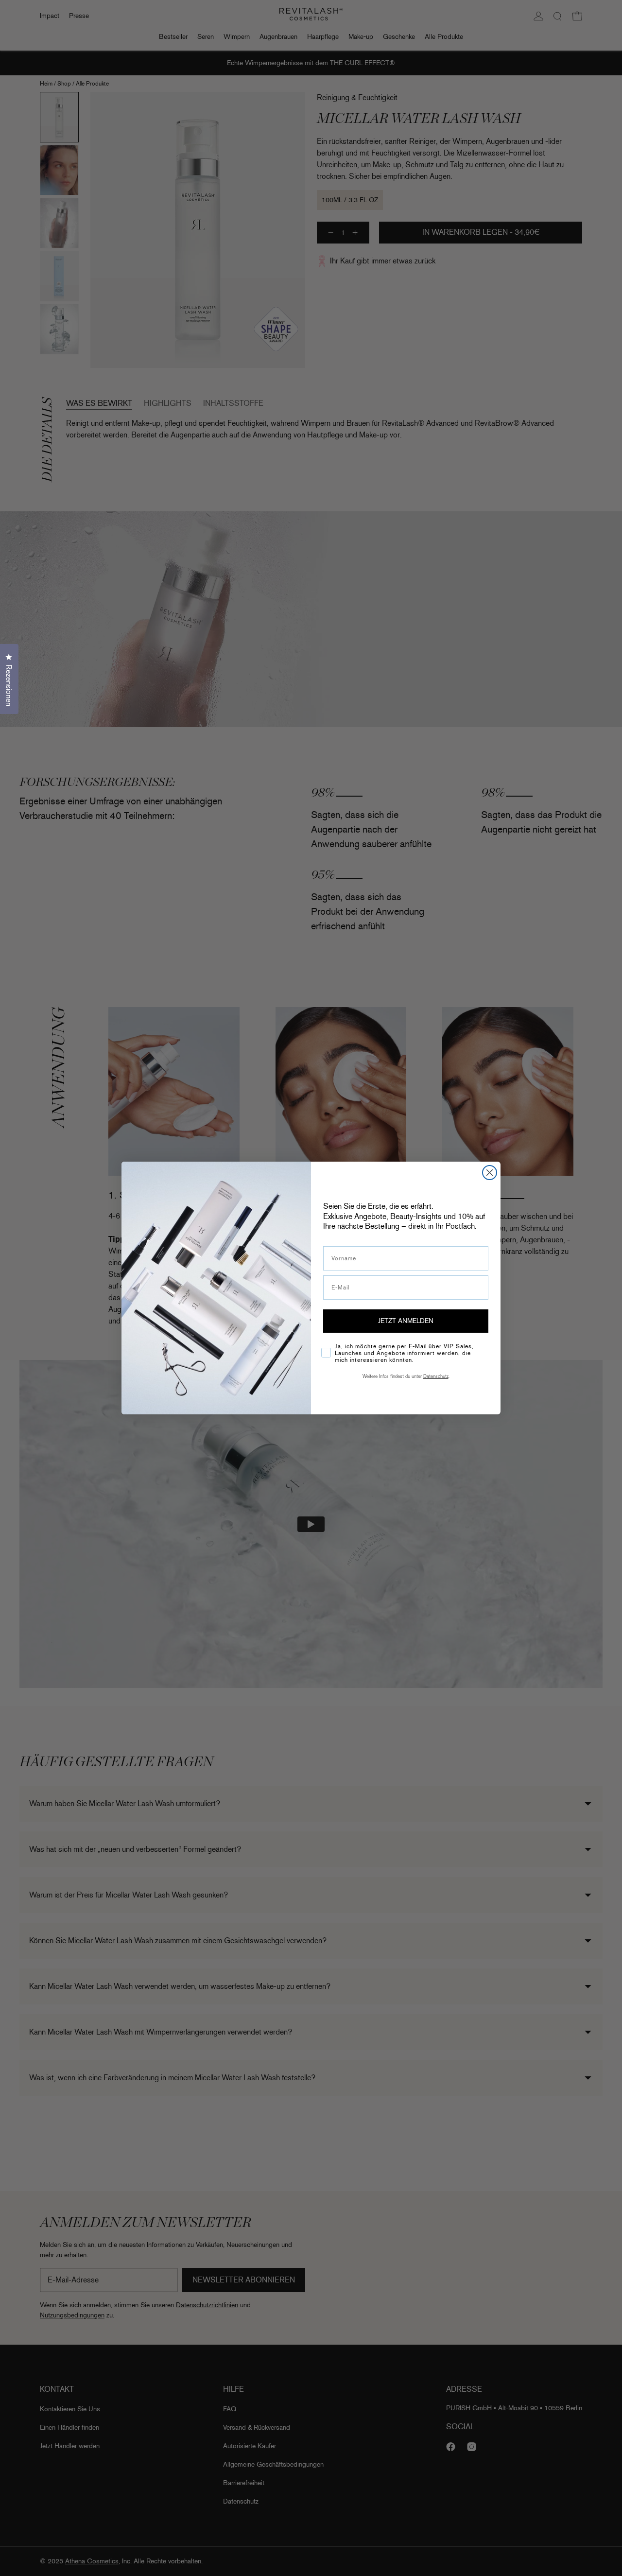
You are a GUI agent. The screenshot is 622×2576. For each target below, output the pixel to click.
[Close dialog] (490, 1173)
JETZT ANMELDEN (406, 1321)
